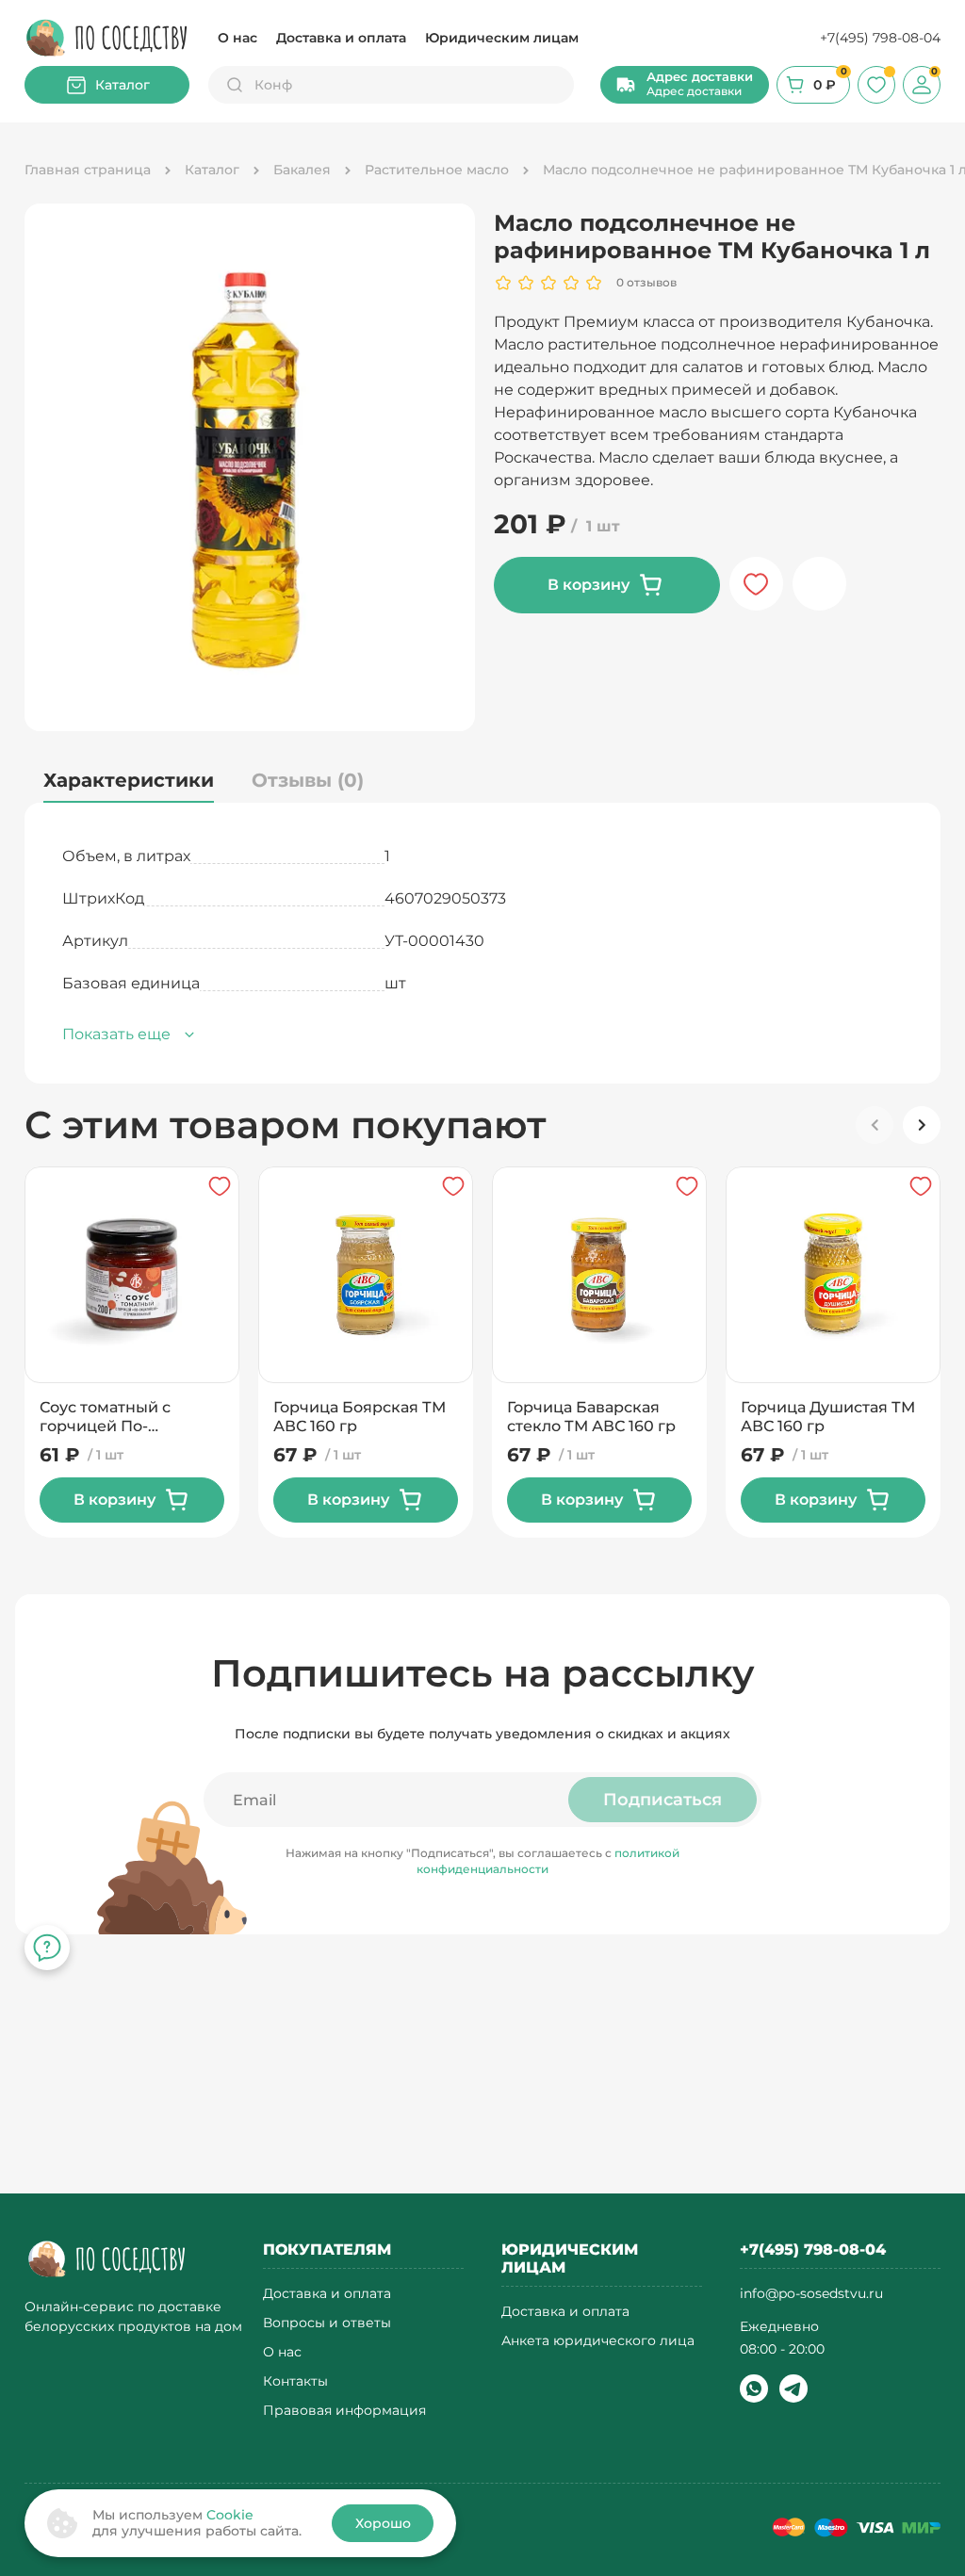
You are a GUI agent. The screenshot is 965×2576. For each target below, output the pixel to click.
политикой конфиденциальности (548, 1861)
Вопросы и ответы (327, 2323)
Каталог (123, 85)
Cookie (230, 2515)
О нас (237, 38)
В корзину (589, 585)
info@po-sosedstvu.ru (811, 2293)
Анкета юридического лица (598, 2341)
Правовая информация (344, 2411)
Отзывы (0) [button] (308, 780)
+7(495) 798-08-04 (880, 38)
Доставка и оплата (341, 38)
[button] (685, 85)
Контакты (295, 2381)
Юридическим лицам (502, 38)
